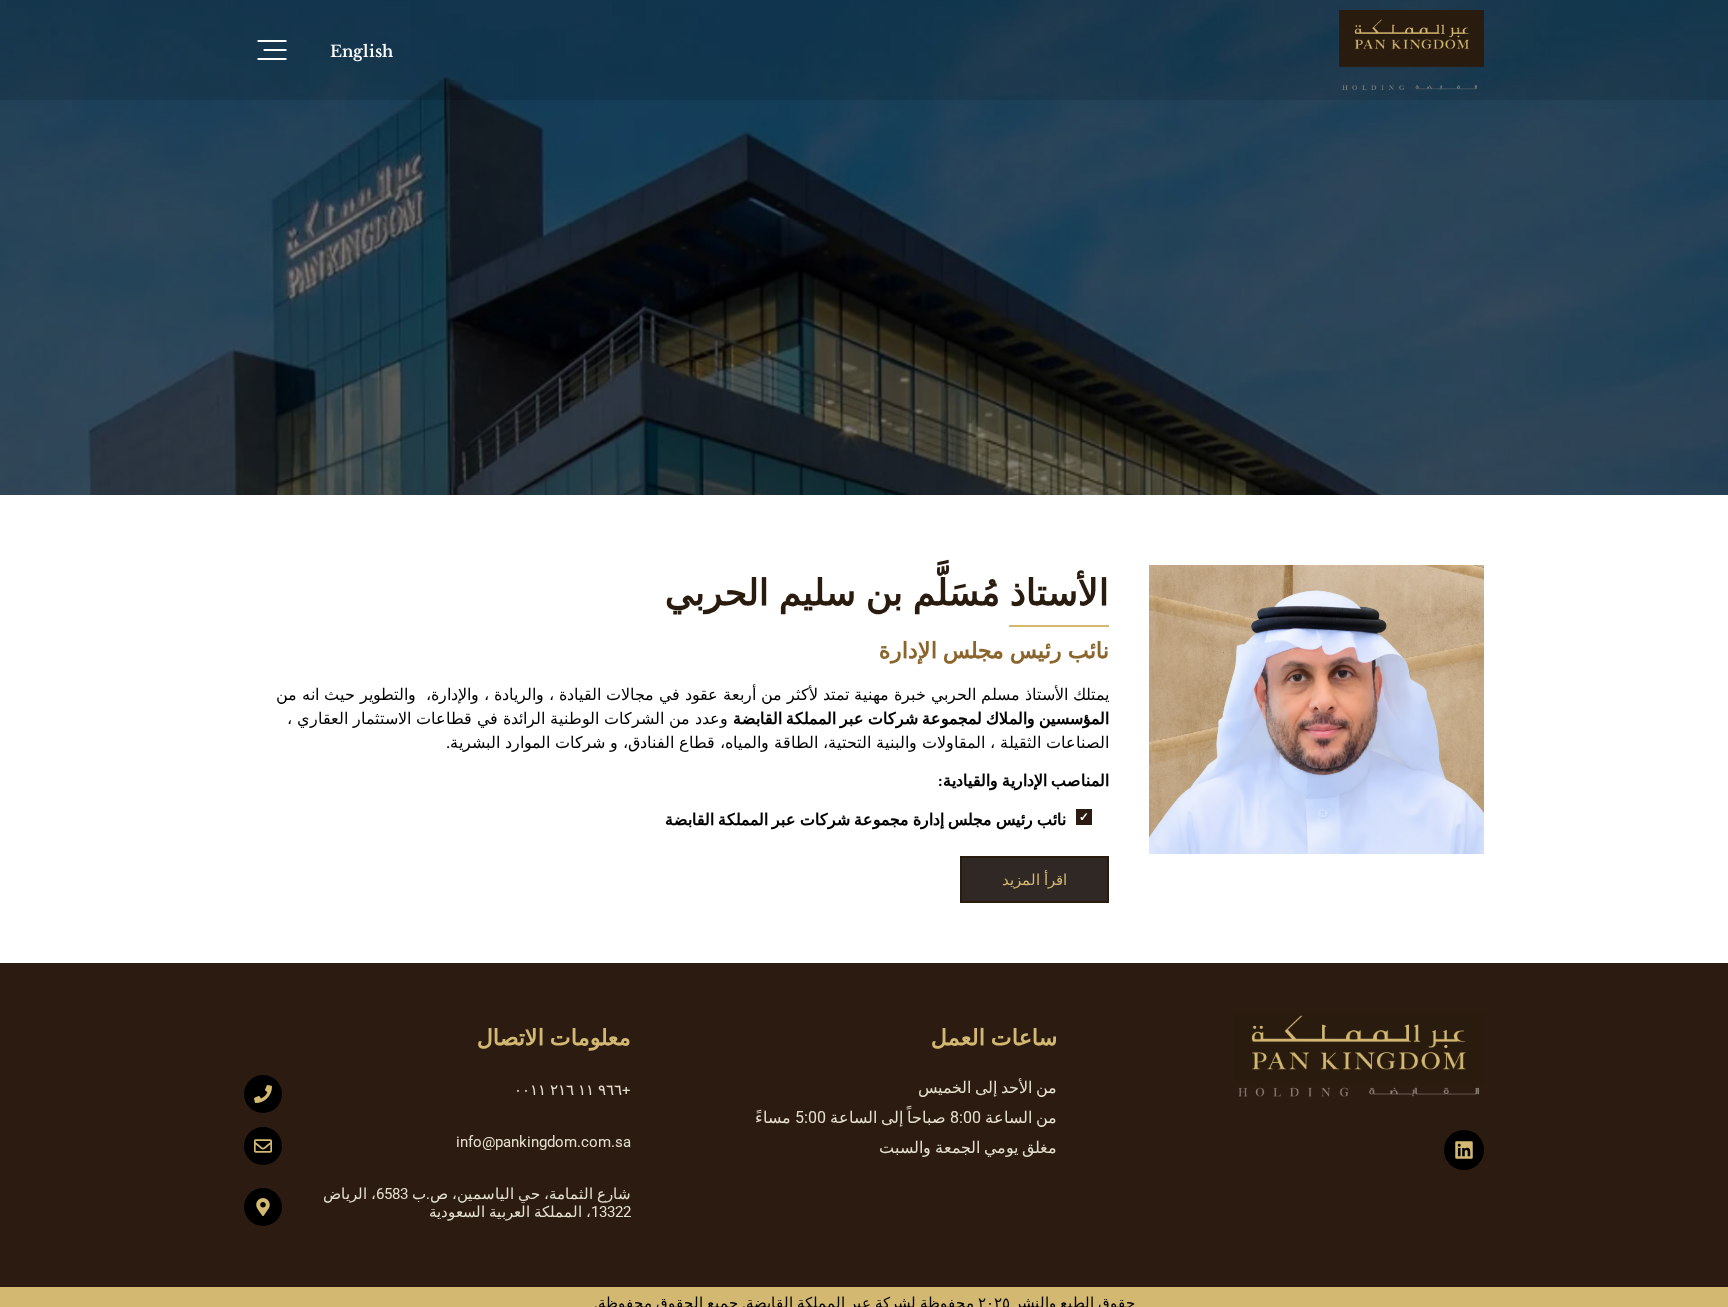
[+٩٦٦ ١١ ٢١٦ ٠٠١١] (263, 1094)
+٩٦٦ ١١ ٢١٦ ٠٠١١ (572, 1090)
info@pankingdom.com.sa (543, 1142)
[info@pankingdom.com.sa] (263, 1146)
